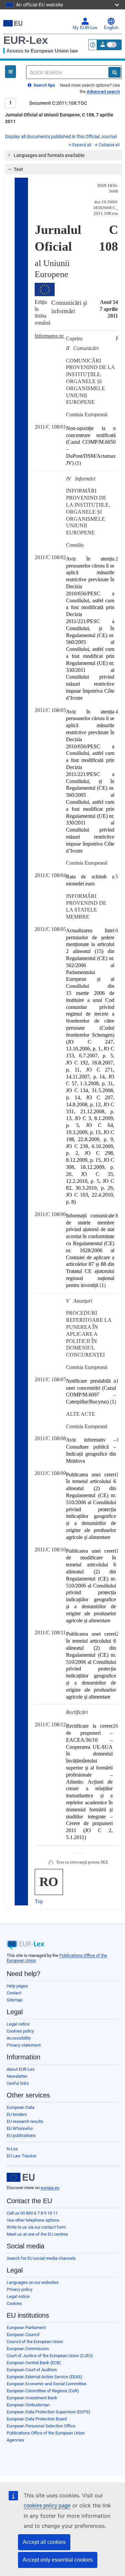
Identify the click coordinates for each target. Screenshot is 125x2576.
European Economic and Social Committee (46, 2384)
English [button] (111, 28)
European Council (23, 2335)
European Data (20, 2107)
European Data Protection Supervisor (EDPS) (48, 2412)
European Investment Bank (32, 2398)
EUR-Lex (26, 40)
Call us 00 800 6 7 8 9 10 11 (32, 2213)
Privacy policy (19, 2289)
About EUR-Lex (20, 2069)
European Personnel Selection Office (41, 2426)
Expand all (82, 145)
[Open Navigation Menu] (10, 72)
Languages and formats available (49, 155)
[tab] (63, 155)
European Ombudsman (28, 2405)
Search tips (44, 85)
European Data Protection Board (37, 2419)
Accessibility (19, 2038)
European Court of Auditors (32, 2370)
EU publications (21, 2135)
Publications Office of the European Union (46, 2433)
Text (18, 169)
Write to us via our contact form (36, 2227)
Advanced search (103, 92)
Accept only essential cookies (58, 2560)
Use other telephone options (33, 2220)
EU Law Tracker (21, 2156)
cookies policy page (47, 2506)
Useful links (18, 2083)
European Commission (28, 2349)
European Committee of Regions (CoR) (43, 2391)
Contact (14, 1993)
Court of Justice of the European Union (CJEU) (50, 2356)
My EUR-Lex (85, 28)
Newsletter (17, 2076)
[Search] (114, 72)
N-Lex (12, 2149)
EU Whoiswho (20, 2128)
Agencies (15, 2440)
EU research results (25, 2121)
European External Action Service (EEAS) (44, 2377)
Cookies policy (20, 2031)
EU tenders (17, 2114)
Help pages (17, 1986)
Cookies (14, 2303)
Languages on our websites (33, 2282)
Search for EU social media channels (41, 2258)
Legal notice (18, 2024)
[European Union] (21, 2177)
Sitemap (14, 2000)
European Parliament (26, 2328)
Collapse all (109, 145)
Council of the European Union (35, 2342)
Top (39, 1901)
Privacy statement (24, 2045)
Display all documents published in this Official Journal (61, 137)
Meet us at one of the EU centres (37, 2234)
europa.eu (50, 2188)
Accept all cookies (44, 2542)
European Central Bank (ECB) (34, 2363)
